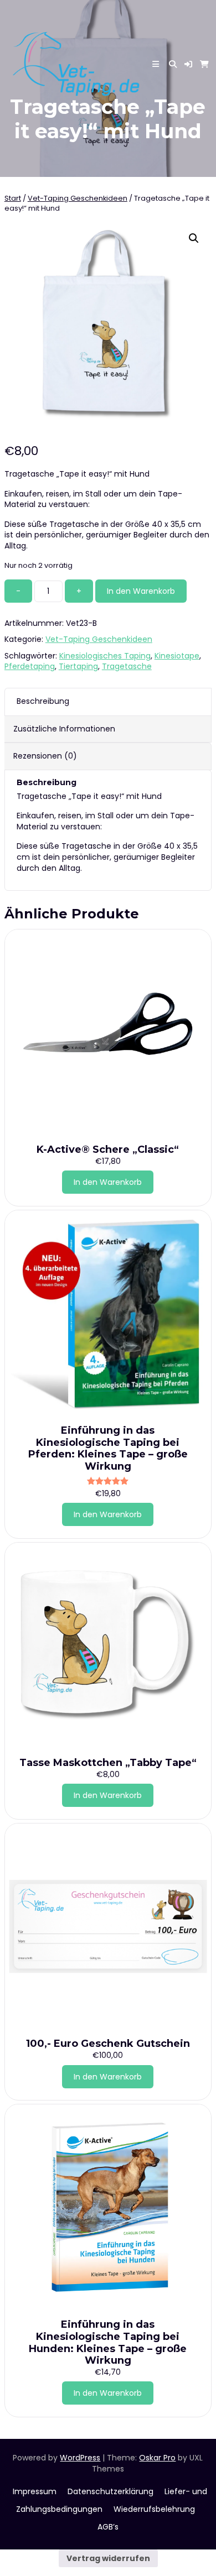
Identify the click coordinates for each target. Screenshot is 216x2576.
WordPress (80, 2458)
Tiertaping (78, 666)
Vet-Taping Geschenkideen (78, 198)
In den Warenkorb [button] (108, 1182)
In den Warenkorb (141, 591)
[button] (188, 64)
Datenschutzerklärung (110, 2491)
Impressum (35, 2491)
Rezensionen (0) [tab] (45, 756)
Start (13, 198)
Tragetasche (127, 666)
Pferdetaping (30, 666)
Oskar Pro (157, 2458)
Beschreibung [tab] (43, 701)
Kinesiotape (177, 656)
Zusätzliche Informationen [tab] (64, 729)
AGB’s (108, 2527)
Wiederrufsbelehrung (154, 2509)
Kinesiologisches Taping (105, 656)
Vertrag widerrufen (108, 2558)
